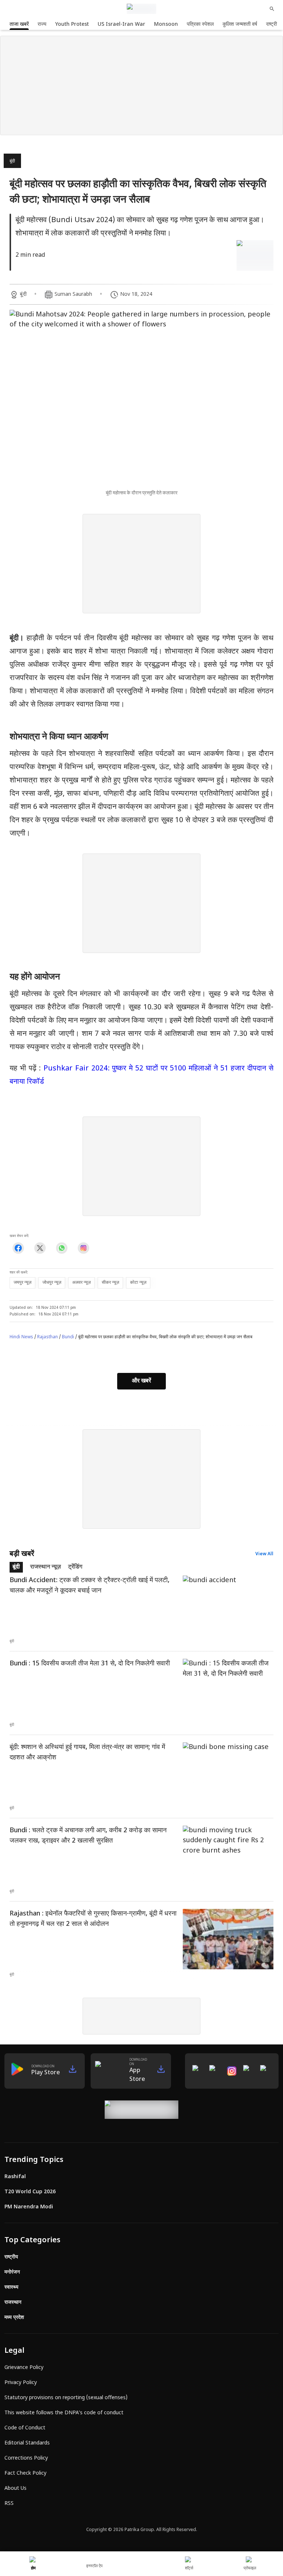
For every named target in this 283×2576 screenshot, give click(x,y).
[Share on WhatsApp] (62, 1248)
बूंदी (12, 161)
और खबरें (141, 1381)
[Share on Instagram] (83, 1248)
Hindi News (21, 1337)
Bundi (68, 1337)
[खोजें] (272, 9)
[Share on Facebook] (18, 1248)
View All (264, 1554)
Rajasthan (48, 1337)
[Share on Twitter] (40, 1248)
